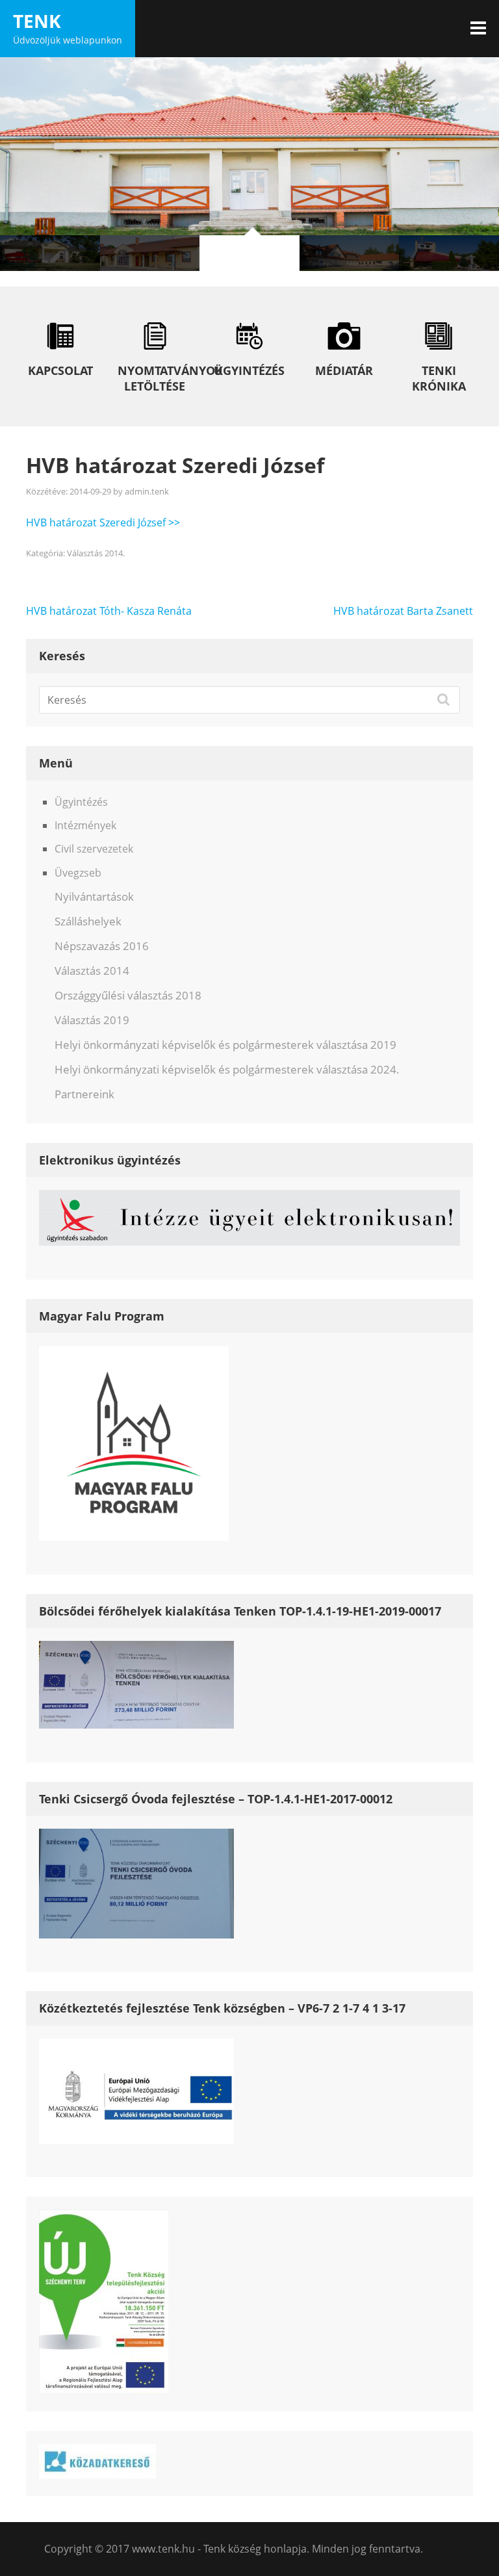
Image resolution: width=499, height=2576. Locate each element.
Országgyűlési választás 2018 (128, 995)
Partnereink (84, 1094)
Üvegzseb (78, 873)
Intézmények (85, 825)
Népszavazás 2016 (102, 946)
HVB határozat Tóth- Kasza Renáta (109, 611)
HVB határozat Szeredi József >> (103, 522)
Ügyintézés (81, 802)
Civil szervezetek (94, 849)
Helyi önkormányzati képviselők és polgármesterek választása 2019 (225, 1045)
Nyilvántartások (94, 896)
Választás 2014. (96, 553)
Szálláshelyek (88, 921)
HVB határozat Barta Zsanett (403, 611)
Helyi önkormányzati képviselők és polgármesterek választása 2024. (227, 1069)
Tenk (37, 21)
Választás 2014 (92, 971)
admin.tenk (147, 491)
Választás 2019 (92, 1020)
